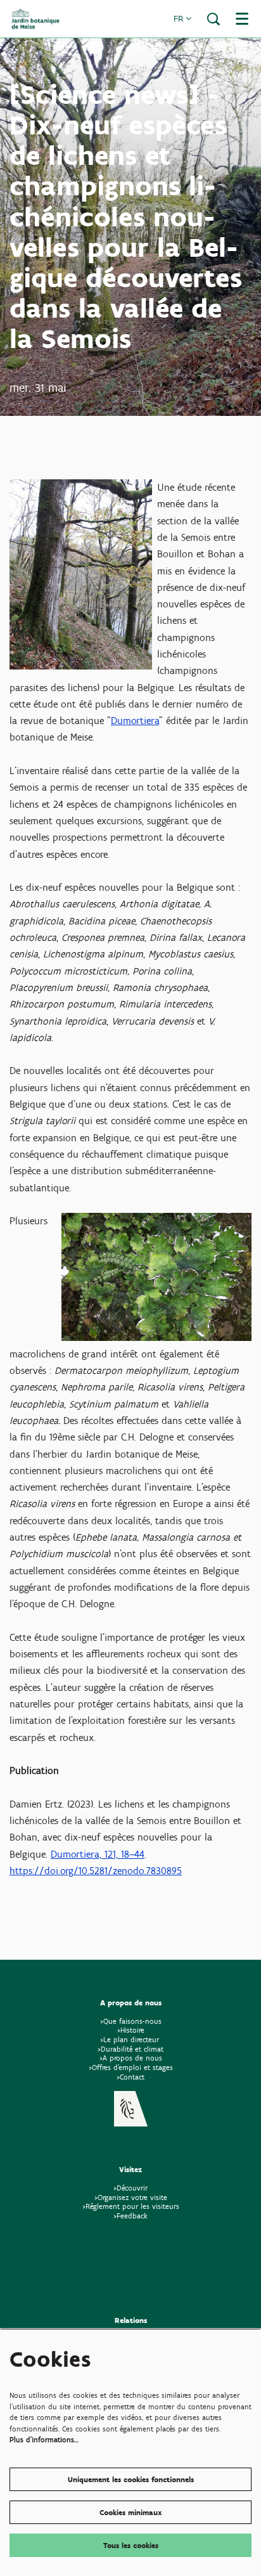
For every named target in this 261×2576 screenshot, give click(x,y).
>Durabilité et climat (130, 2049)
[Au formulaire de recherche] (213, 19)
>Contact (130, 2077)
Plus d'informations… (44, 2439)
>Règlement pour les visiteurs (131, 2206)
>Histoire (131, 2030)
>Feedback (130, 2216)
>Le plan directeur (131, 2039)
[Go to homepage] (35, 19)
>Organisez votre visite (131, 2197)
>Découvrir (130, 2188)
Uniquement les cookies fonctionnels (131, 2479)
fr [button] (180, 19)
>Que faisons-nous (131, 2021)
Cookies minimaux (131, 2512)
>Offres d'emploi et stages (131, 2067)
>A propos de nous (131, 2058)
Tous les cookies (131, 2545)
